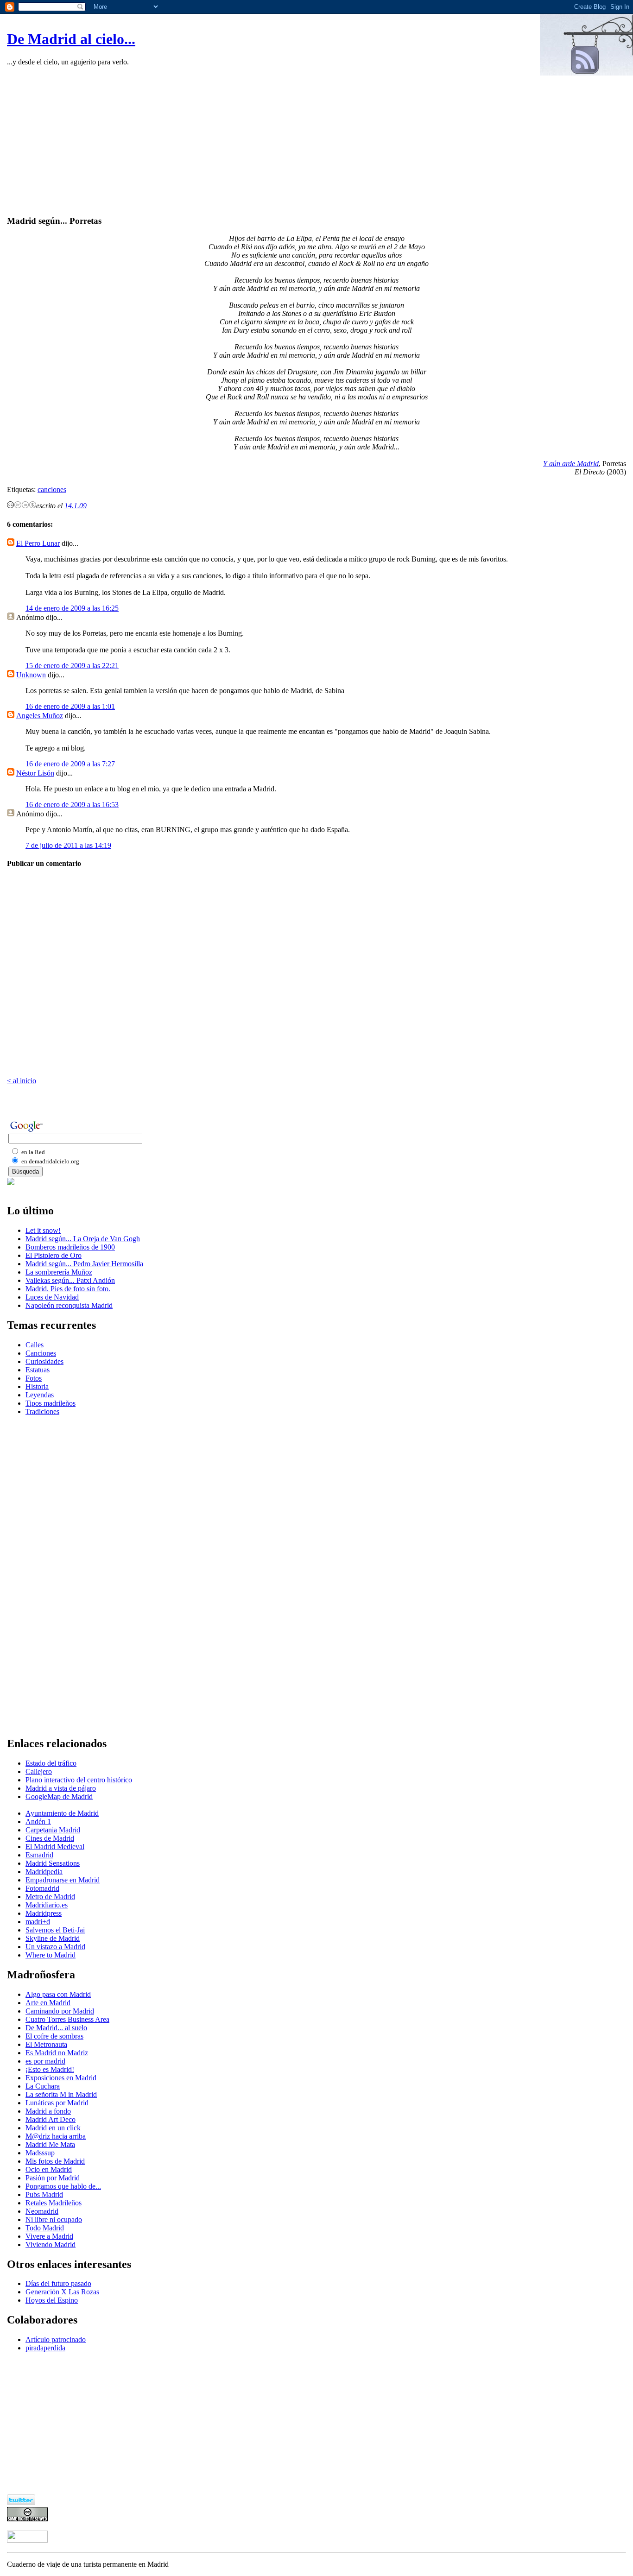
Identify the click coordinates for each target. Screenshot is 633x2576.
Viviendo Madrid (51, 2245)
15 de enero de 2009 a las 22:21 (72, 666)
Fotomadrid (42, 1888)
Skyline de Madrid (53, 1938)
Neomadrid (42, 2211)
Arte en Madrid (48, 2003)
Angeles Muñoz (40, 716)
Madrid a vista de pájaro (61, 1788)
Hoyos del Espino (52, 2300)
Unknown (31, 675)
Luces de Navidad (52, 1297)
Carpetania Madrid (53, 1830)
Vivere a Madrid (49, 2236)
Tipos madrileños (51, 1403)
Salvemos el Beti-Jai (55, 1930)
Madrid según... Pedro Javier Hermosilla (84, 1264)
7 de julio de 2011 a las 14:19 (68, 845)
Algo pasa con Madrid (58, 1994)
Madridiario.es (47, 1905)
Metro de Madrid (50, 1897)
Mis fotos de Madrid (55, 2161)
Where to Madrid (51, 1955)
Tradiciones (42, 1411)
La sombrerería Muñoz (59, 1272)
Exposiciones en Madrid (61, 2078)
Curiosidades (44, 1361)
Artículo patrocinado (56, 2339)
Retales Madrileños (54, 2203)
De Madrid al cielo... (71, 39)
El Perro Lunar (38, 543)
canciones (52, 489)
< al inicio (22, 1081)
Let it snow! (43, 1230)
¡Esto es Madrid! (50, 2069)
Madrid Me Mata (50, 2144)
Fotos (34, 1378)
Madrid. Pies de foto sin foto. (68, 1289)
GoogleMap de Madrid (59, 1796)
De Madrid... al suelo (56, 2028)
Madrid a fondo (48, 2111)
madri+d (38, 1922)
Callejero (39, 1771)
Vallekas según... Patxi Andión (70, 1280)
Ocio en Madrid (49, 2169)
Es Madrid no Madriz (57, 2053)
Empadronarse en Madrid (63, 1880)
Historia (37, 1386)
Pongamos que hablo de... (63, 2186)
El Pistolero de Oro (54, 1255)
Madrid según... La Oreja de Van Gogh (83, 1239)
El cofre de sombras (54, 2036)
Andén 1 (38, 1822)
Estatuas (38, 1370)
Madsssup (40, 2153)
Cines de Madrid (50, 1838)
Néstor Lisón (35, 773)
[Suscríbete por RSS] (586, 73)
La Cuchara (43, 2086)
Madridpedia (44, 1872)
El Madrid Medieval (55, 1847)
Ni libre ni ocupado (54, 2219)
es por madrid (45, 2061)
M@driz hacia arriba (56, 2136)
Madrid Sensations (53, 1863)
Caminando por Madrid (60, 2011)
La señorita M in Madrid (61, 2094)
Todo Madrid (45, 2228)
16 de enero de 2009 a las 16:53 (72, 805)
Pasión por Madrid (53, 2178)
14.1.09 (76, 506)
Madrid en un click (53, 2128)
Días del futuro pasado (58, 2283)
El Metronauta (46, 2044)
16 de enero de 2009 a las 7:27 (70, 764)
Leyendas (40, 1395)
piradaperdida (45, 2348)
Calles (35, 1345)
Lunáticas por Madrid (57, 2103)
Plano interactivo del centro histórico (79, 1780)
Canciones (41, 1353)
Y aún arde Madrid (571, 464)
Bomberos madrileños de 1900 (70, 1247)
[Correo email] (11, 1183)
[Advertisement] (316, 142)
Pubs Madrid (44, 2194)
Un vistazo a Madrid (55, 1947)
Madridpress (44, 1913)
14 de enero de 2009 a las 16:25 (72, 608)
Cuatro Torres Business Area (67, 2019)
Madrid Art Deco (51, 2119)
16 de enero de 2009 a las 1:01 (70, 706)
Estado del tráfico (51, 1763)
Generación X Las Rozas (62, 2292)
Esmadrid (39, 1855)
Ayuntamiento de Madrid (62, 1813)
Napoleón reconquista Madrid (69, 1305)
